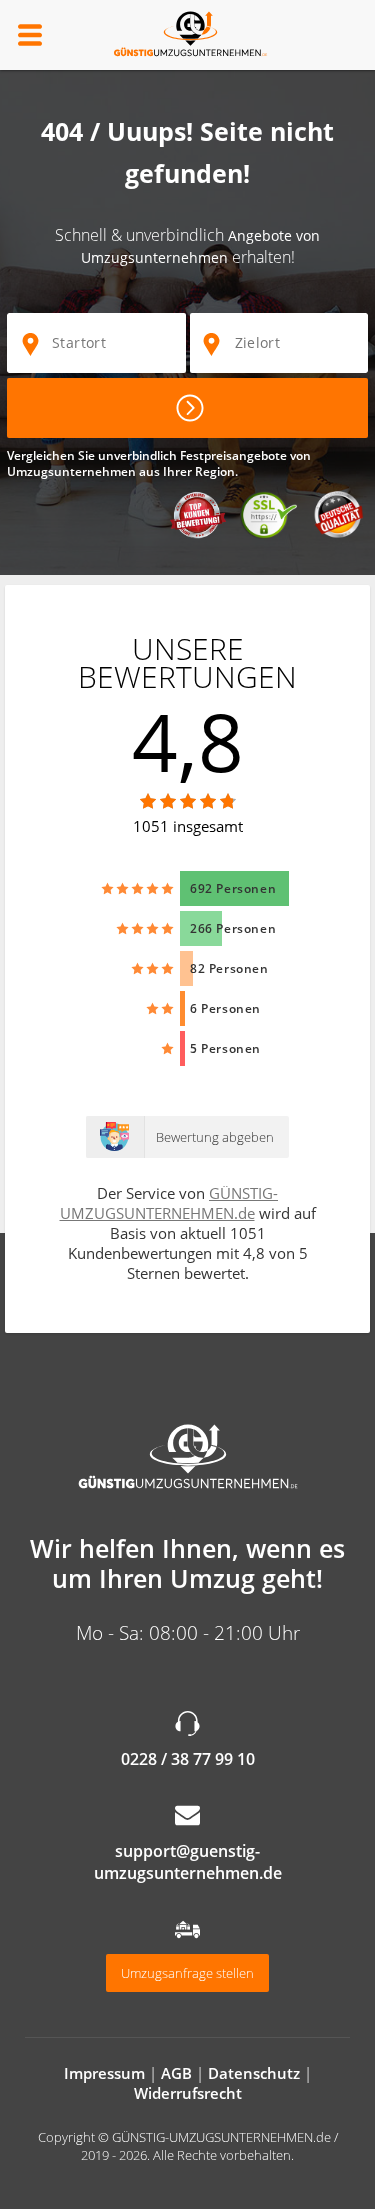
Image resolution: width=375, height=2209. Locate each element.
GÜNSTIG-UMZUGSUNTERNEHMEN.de (188, 35)
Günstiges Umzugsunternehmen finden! (187, 408)
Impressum (104, 2073)
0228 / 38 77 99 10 (188, 1759)
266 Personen (233, 928)
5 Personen (225, 1048)
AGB (176, 2073)
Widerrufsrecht (188, 2093)
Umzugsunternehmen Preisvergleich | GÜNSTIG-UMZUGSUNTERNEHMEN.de (188, 1458)
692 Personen (233, 888)
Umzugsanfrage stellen (187, 1973)
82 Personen (229, 968)
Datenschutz (254, 2073)
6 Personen (225, 1008)
